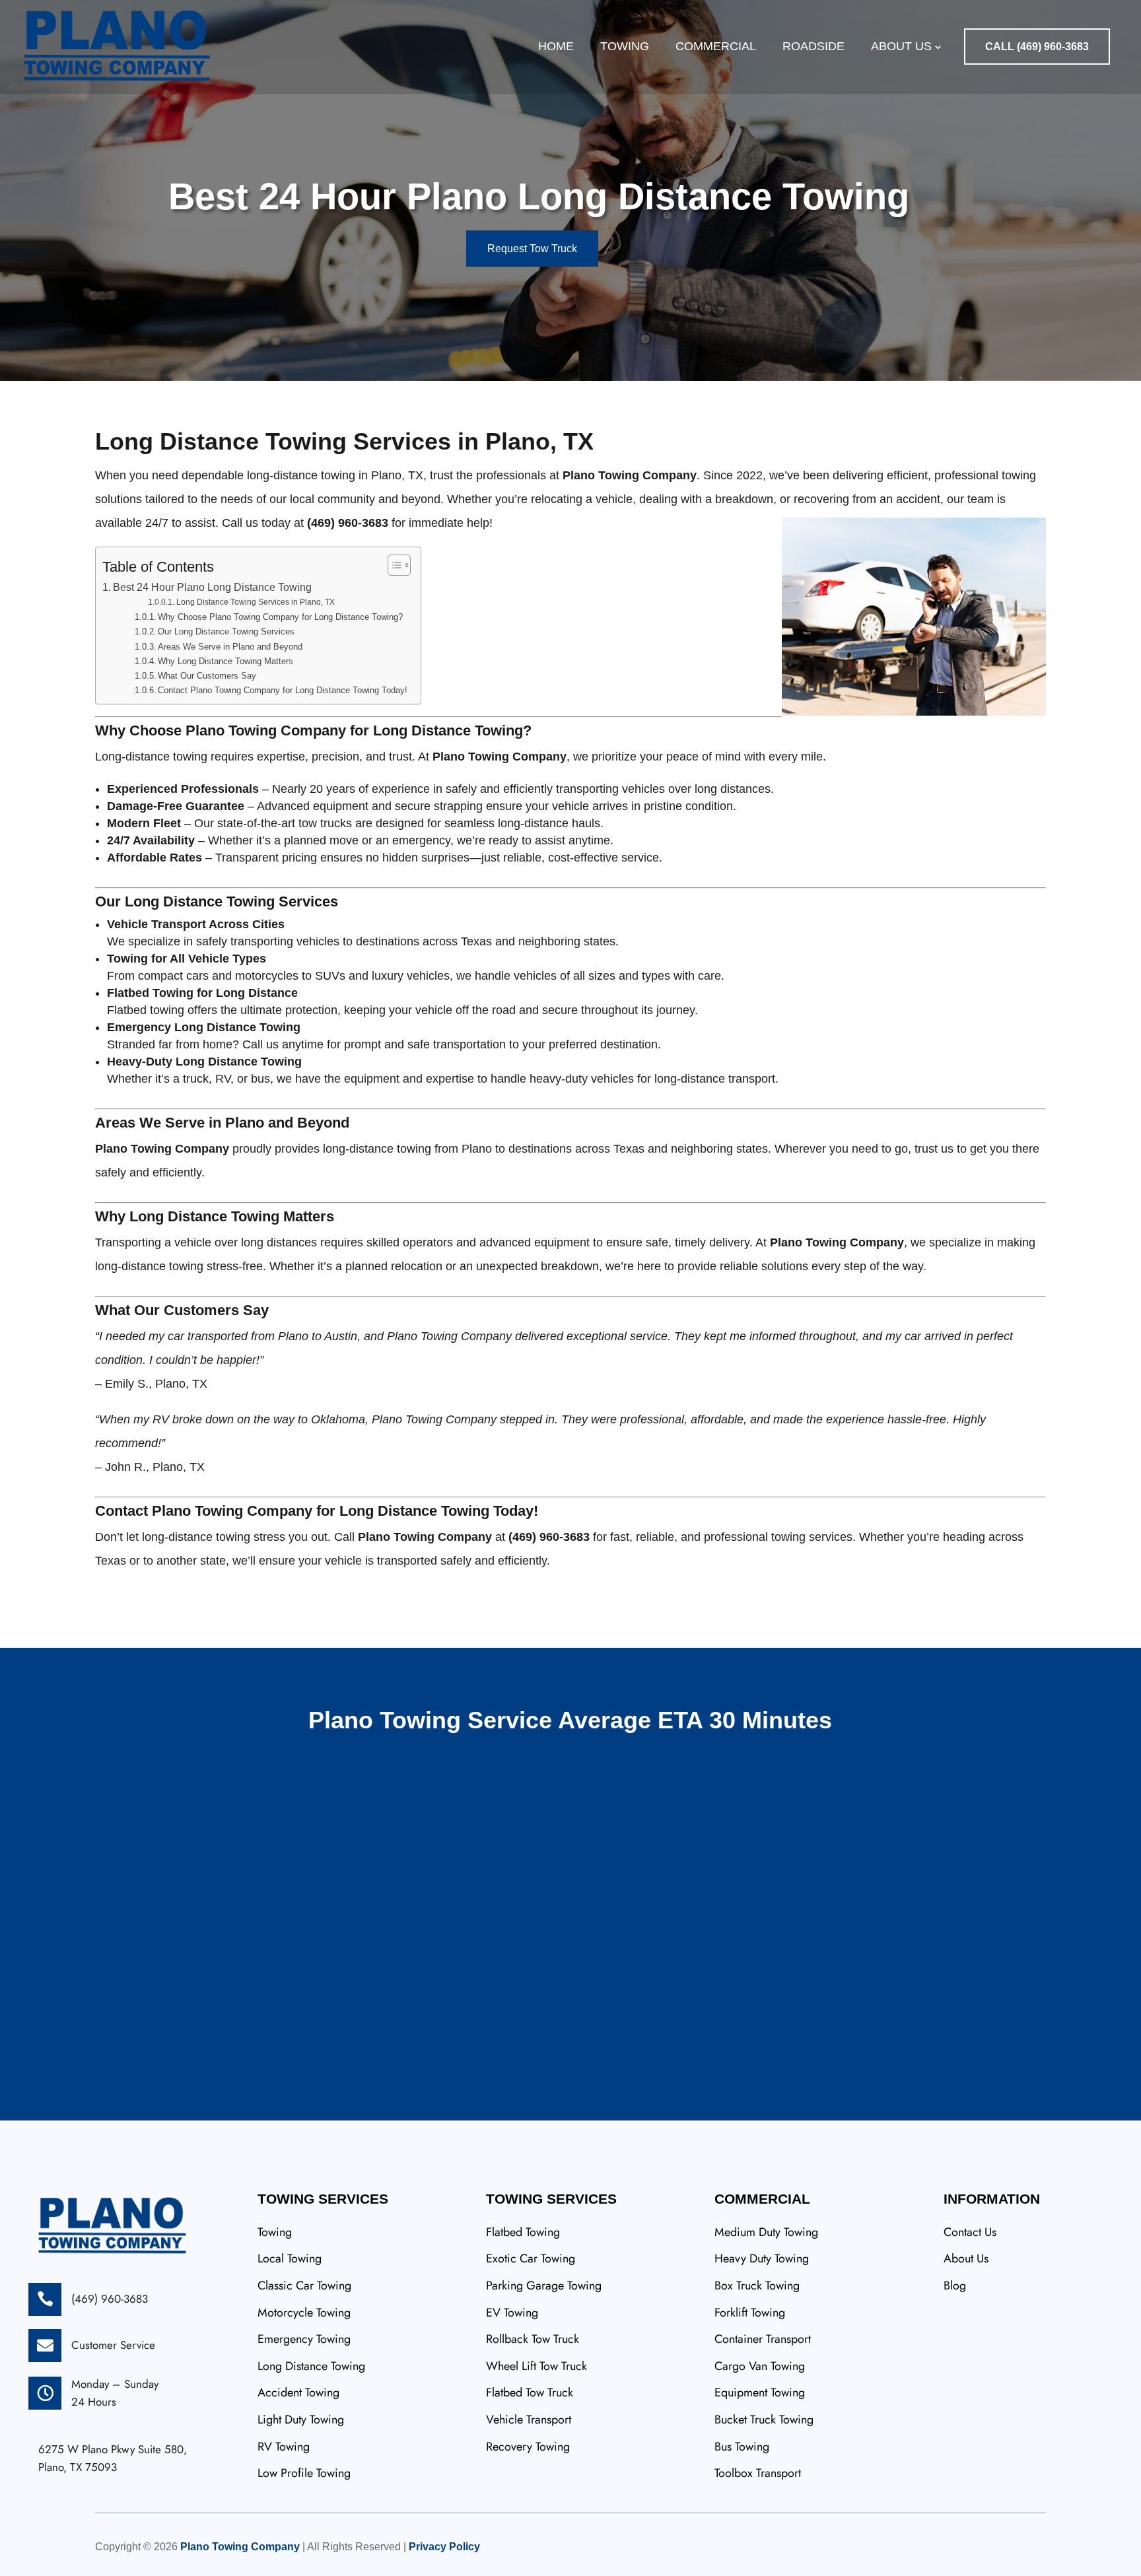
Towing (625, 46)
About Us (901, 46)
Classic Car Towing (304, 2286)
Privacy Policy (444, 2547)
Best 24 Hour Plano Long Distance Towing (212, 587)
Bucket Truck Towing (764, 2420)
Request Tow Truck (532, 249)
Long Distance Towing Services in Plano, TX (255, 602)
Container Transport (763, 2339)
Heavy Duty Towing (762, 2258)
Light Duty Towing (301, 2420)
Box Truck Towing (757, 2286)
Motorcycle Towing (304, 2313)
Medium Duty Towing (766, 2232)
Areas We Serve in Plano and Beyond (230, 647)
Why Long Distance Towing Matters (225, 661)
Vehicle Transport (529, 2420)
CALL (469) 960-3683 (1037, 47)
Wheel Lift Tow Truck (536, 2366)
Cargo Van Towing (760, 2366)
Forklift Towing (750, 2313)
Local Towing (290, 2258)
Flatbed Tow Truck (530, 2392)
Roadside (813, 46)
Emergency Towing (304, 2339)
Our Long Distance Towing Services (226, 631)
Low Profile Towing (304, 2473)
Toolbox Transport (758, 2473)
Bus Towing (742, 2447)
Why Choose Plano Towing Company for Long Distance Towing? (280, 617)
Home (556, 46)
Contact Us (970, 2232)
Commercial (716, 46)
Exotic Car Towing (531, 2258)
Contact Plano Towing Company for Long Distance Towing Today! (283, 690)
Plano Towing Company (240, 2547)
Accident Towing (298, 2392)
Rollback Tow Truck (533, 2339)
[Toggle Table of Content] (393, 565)
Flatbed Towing (523, 2232)
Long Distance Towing (311, 2366)
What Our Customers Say (207, 676)
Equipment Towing (760, 2392)
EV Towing (512, 2313)
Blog (955, 2286)
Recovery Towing (528, 2447)
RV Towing (284, 2447)
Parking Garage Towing (544, 2286)
